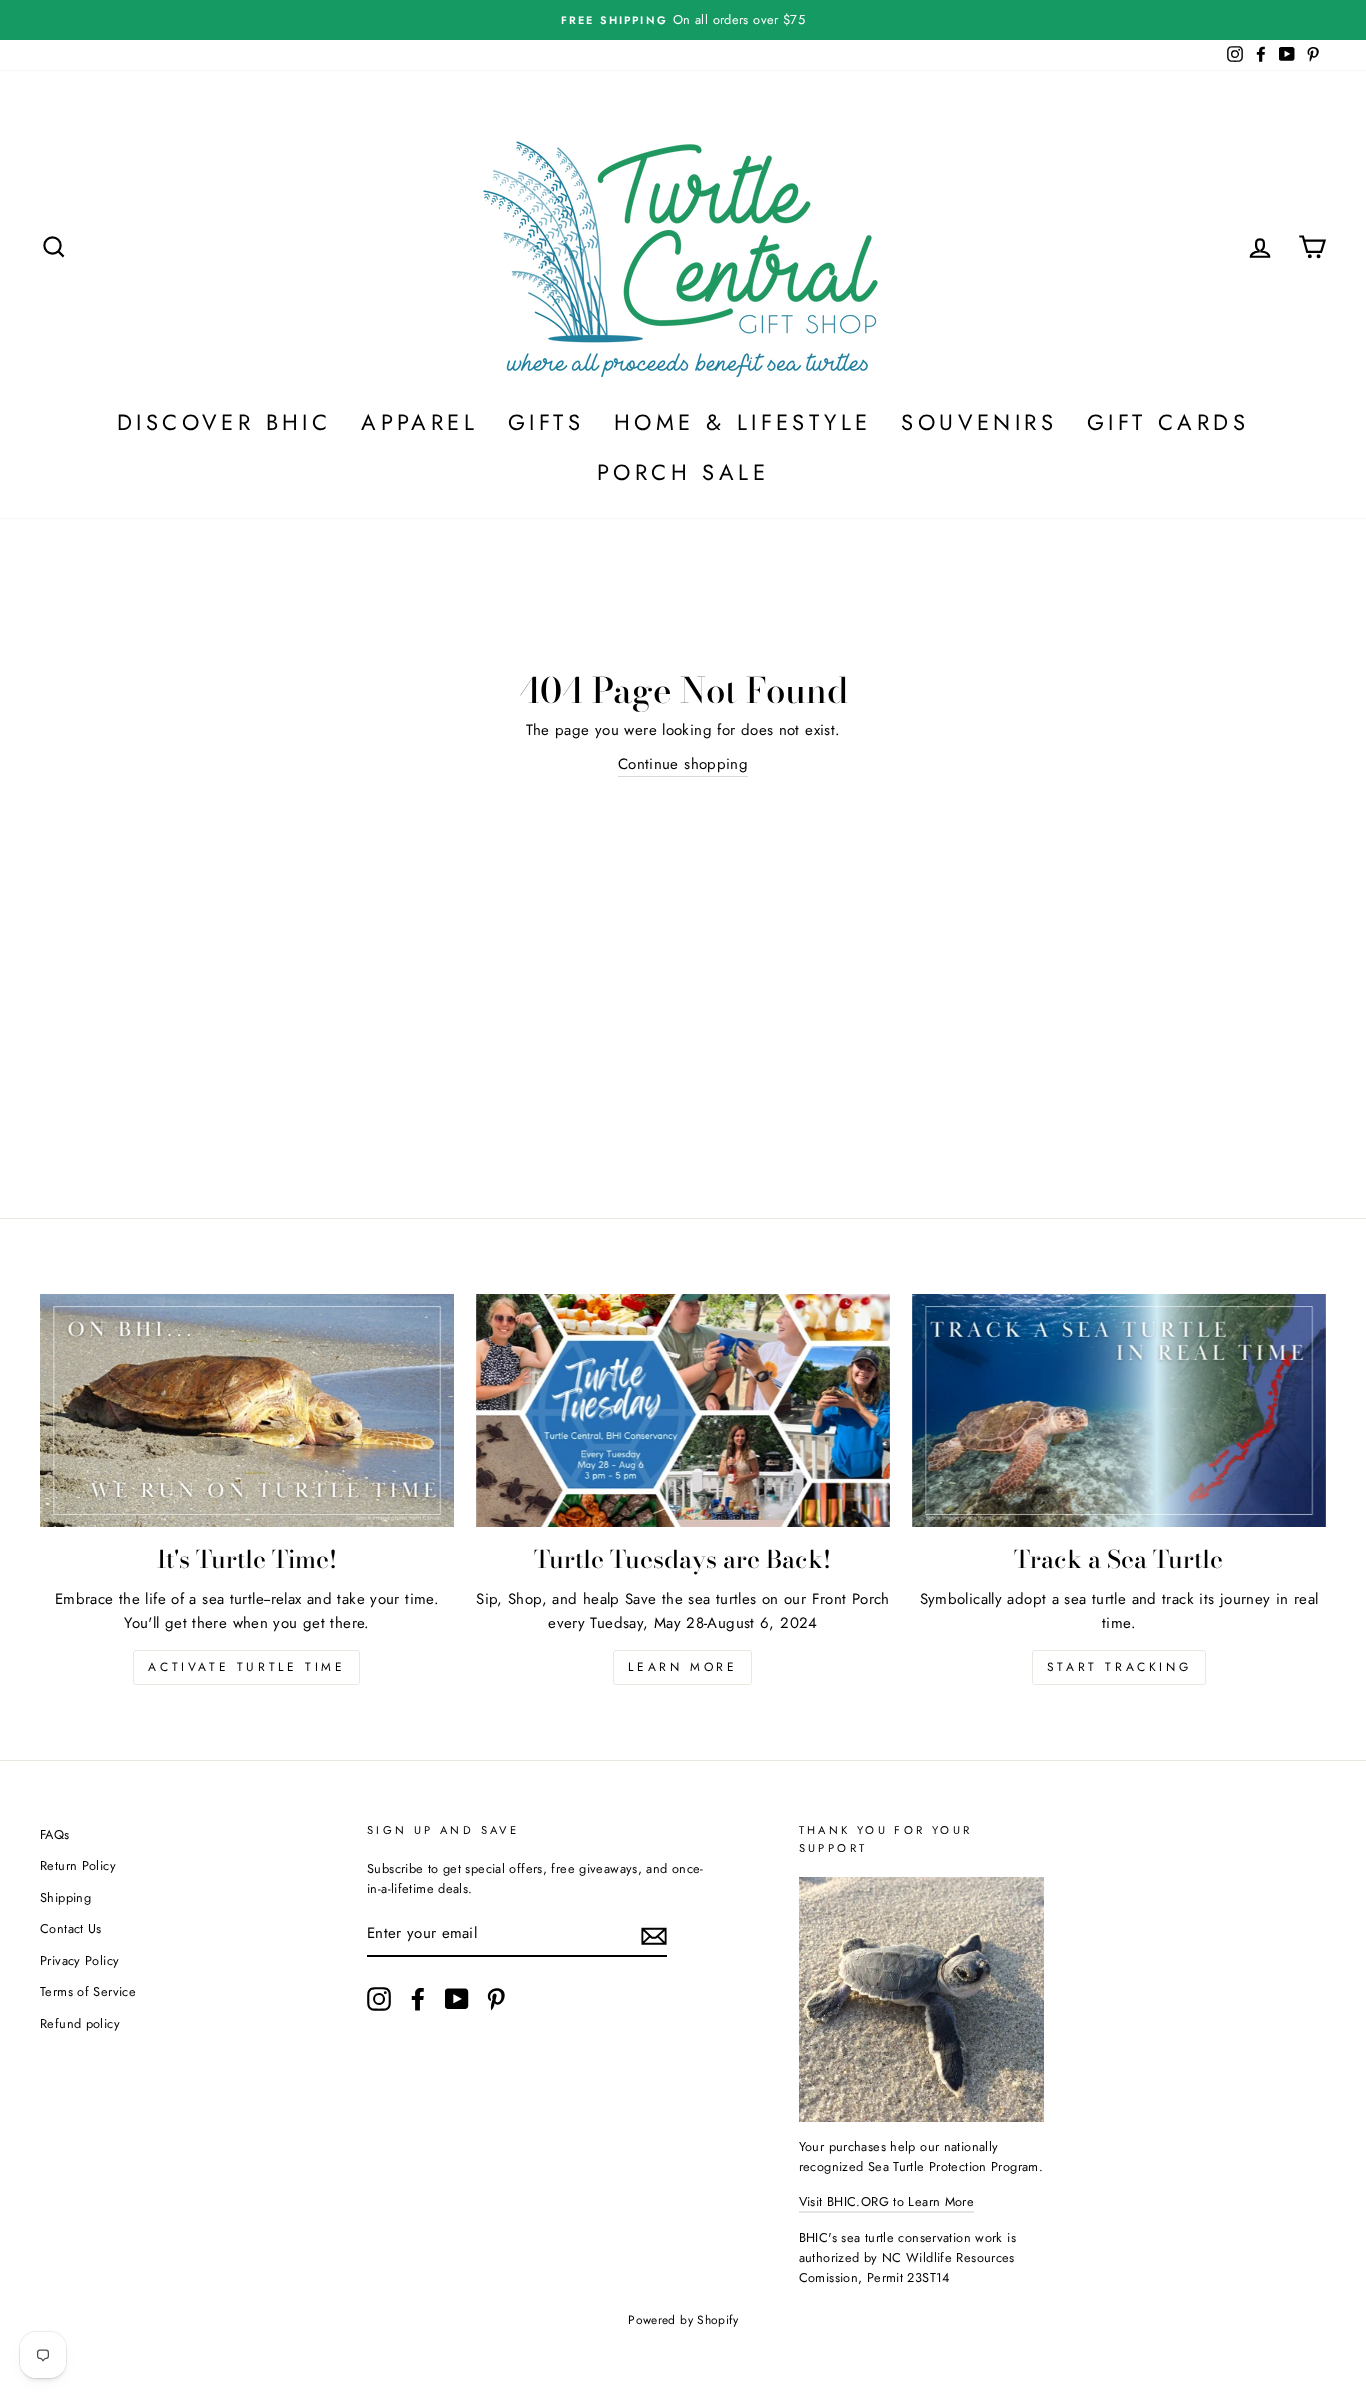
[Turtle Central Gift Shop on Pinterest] (496, 1999)
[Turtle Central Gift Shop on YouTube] (457, 1999)
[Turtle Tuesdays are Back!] (683, 1410)
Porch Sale (683, 472)
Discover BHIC (224, 422)
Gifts (546, 422)
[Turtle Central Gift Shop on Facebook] (418, 1999)
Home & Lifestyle (742, 422)
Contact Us (71, 1928)
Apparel (419, 422)
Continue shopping (683, 764)
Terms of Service (88, 1991)
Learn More (682, 1667)
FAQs (55, 1834)
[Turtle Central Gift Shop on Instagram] (379, 1999)
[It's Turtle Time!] (247, 1410)
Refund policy (80, 2023)
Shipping (65, 1897)
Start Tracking (1119, 1667)
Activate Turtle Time (246, 1667)
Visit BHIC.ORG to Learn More (887, 2201)
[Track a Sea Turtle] (1119, 1410)
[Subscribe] (654, 1936)
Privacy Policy (79, 1960)
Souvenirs (979, 422)
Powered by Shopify (683, 2320)
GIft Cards (1168, 422)
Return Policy (78, 1865)
